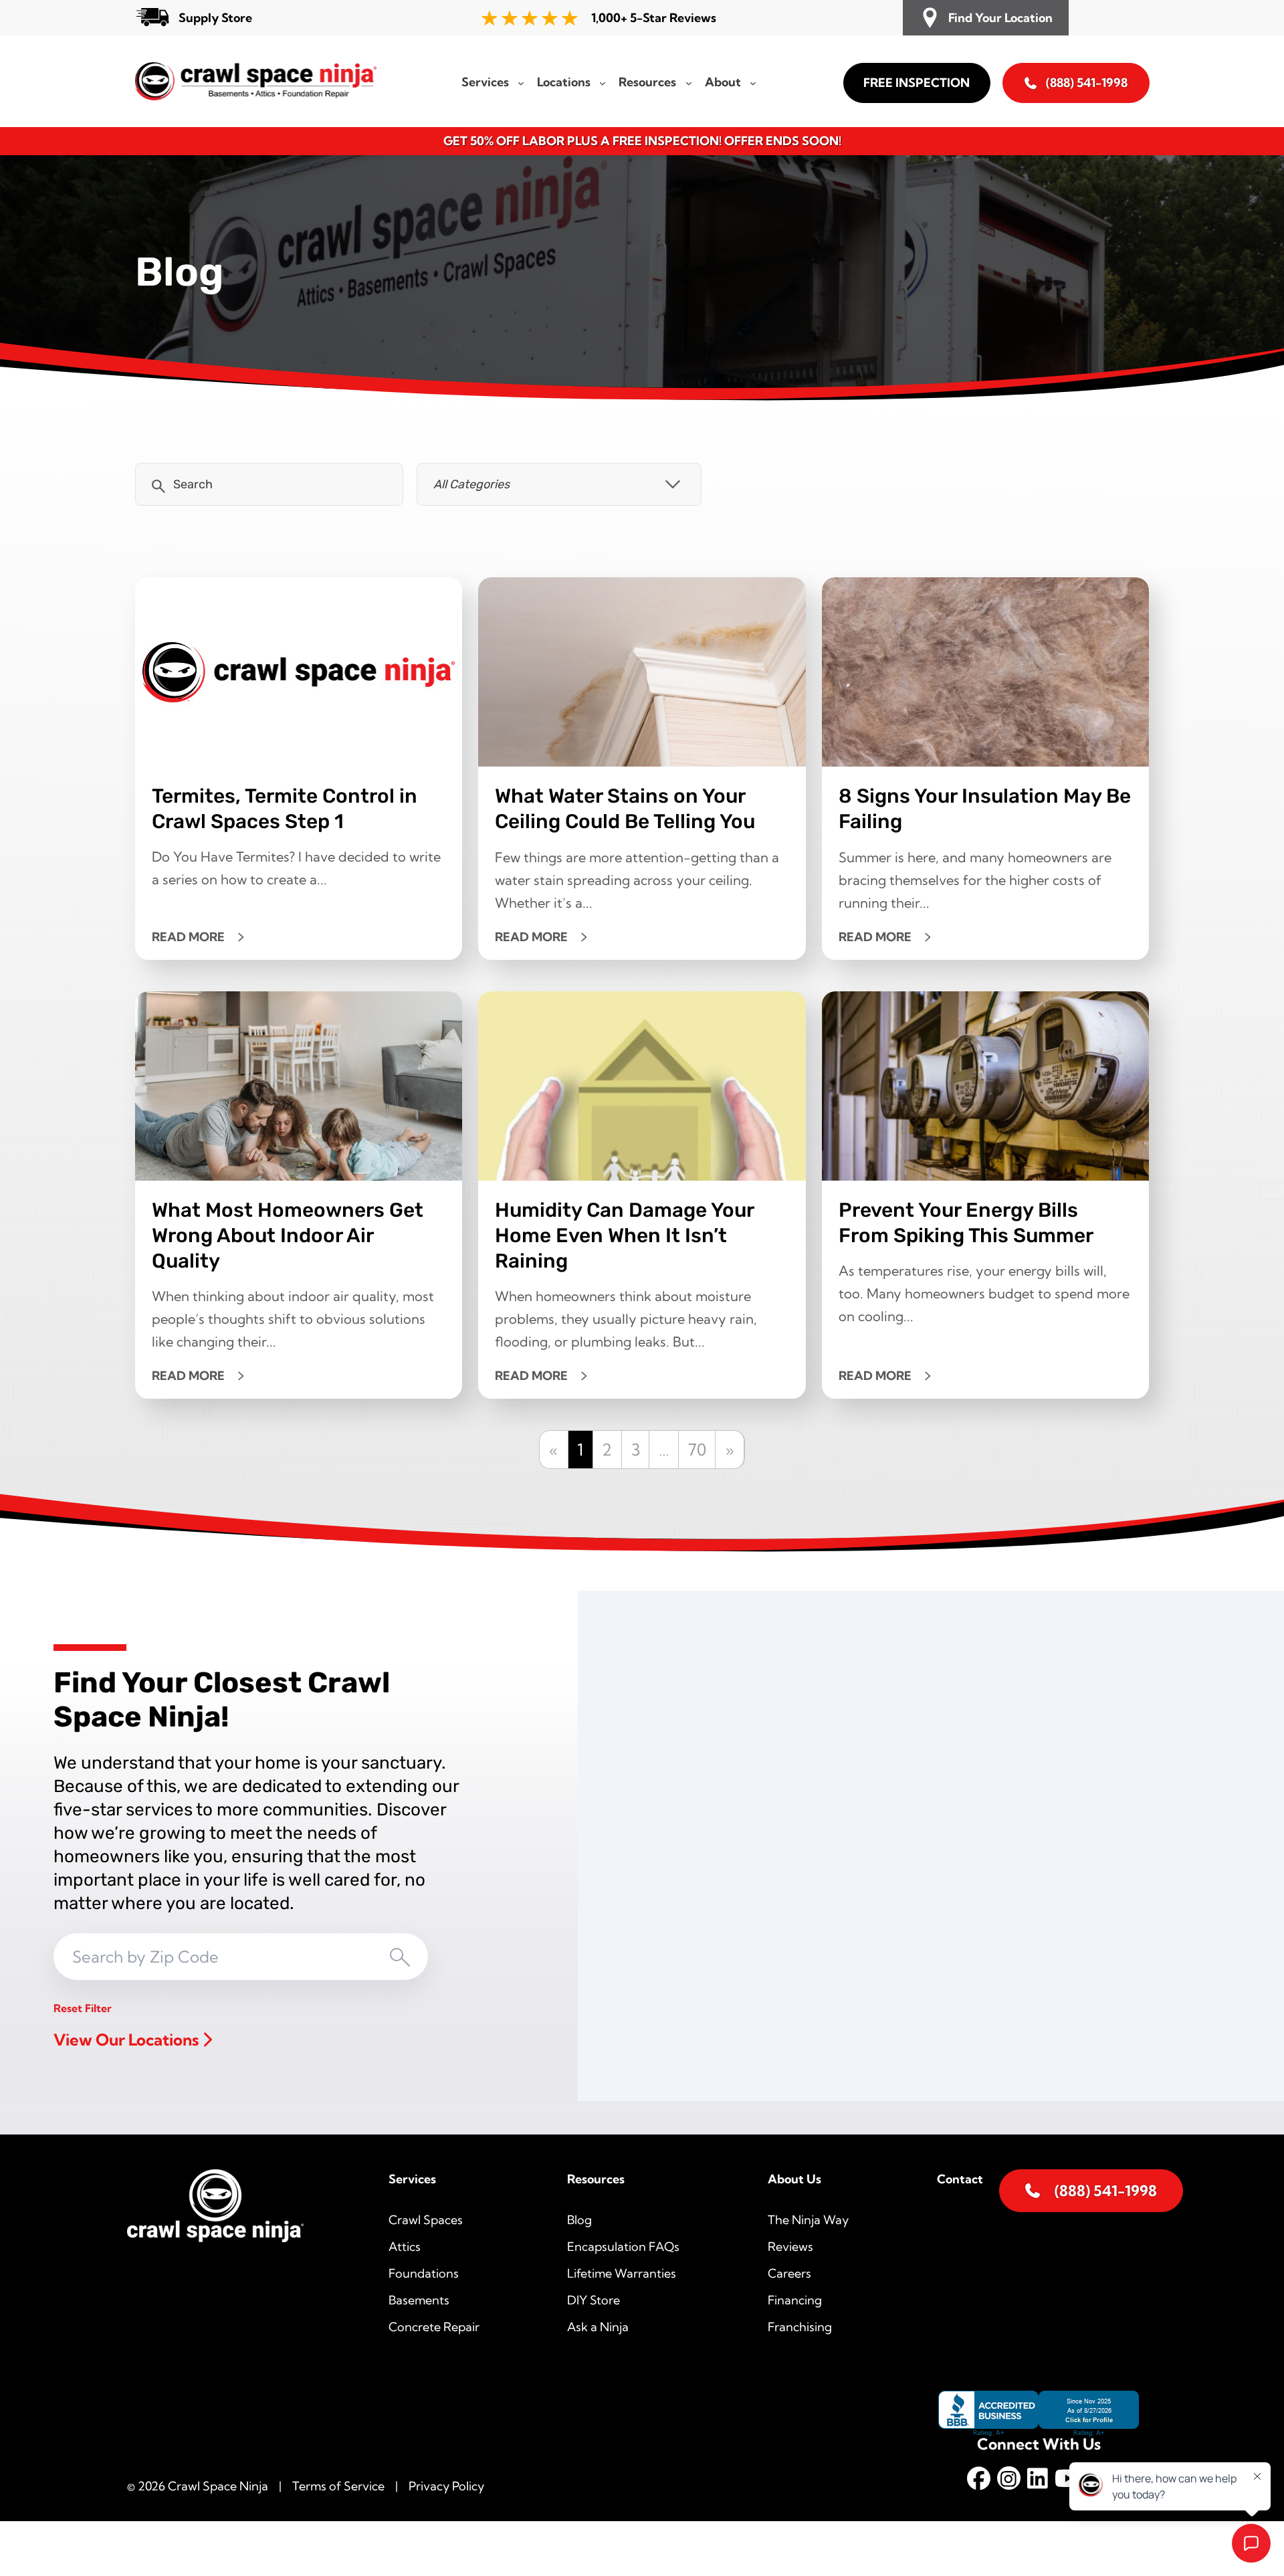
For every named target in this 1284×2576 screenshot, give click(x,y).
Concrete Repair (434, 2327)
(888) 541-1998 (1087, 83)
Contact (960, 2179)
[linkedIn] (1038, 2481)
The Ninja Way (808, 2220)
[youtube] (1068, 2481)
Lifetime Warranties (622, 2273)
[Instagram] (1009, 2481)
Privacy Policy (446, 2486)
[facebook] (979, 2481)
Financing (795, 2300)
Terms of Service (338, 2486)
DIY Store (594, 2300)
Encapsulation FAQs (623, 2247)
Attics (405, 2247)
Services (412, 2179)
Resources (596, 2179)
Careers (789, 2273)
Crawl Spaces (426, 2220)
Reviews (790, 2247)
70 (697, 1450)
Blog (579, 2220)
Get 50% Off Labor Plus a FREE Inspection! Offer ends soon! (642, 141)
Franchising (800, 2327)
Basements (419, 2300)
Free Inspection (917, 83)
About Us (794, 2179)
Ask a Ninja (598, 2327)
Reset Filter (83, 2008)
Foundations (424, 2273)
